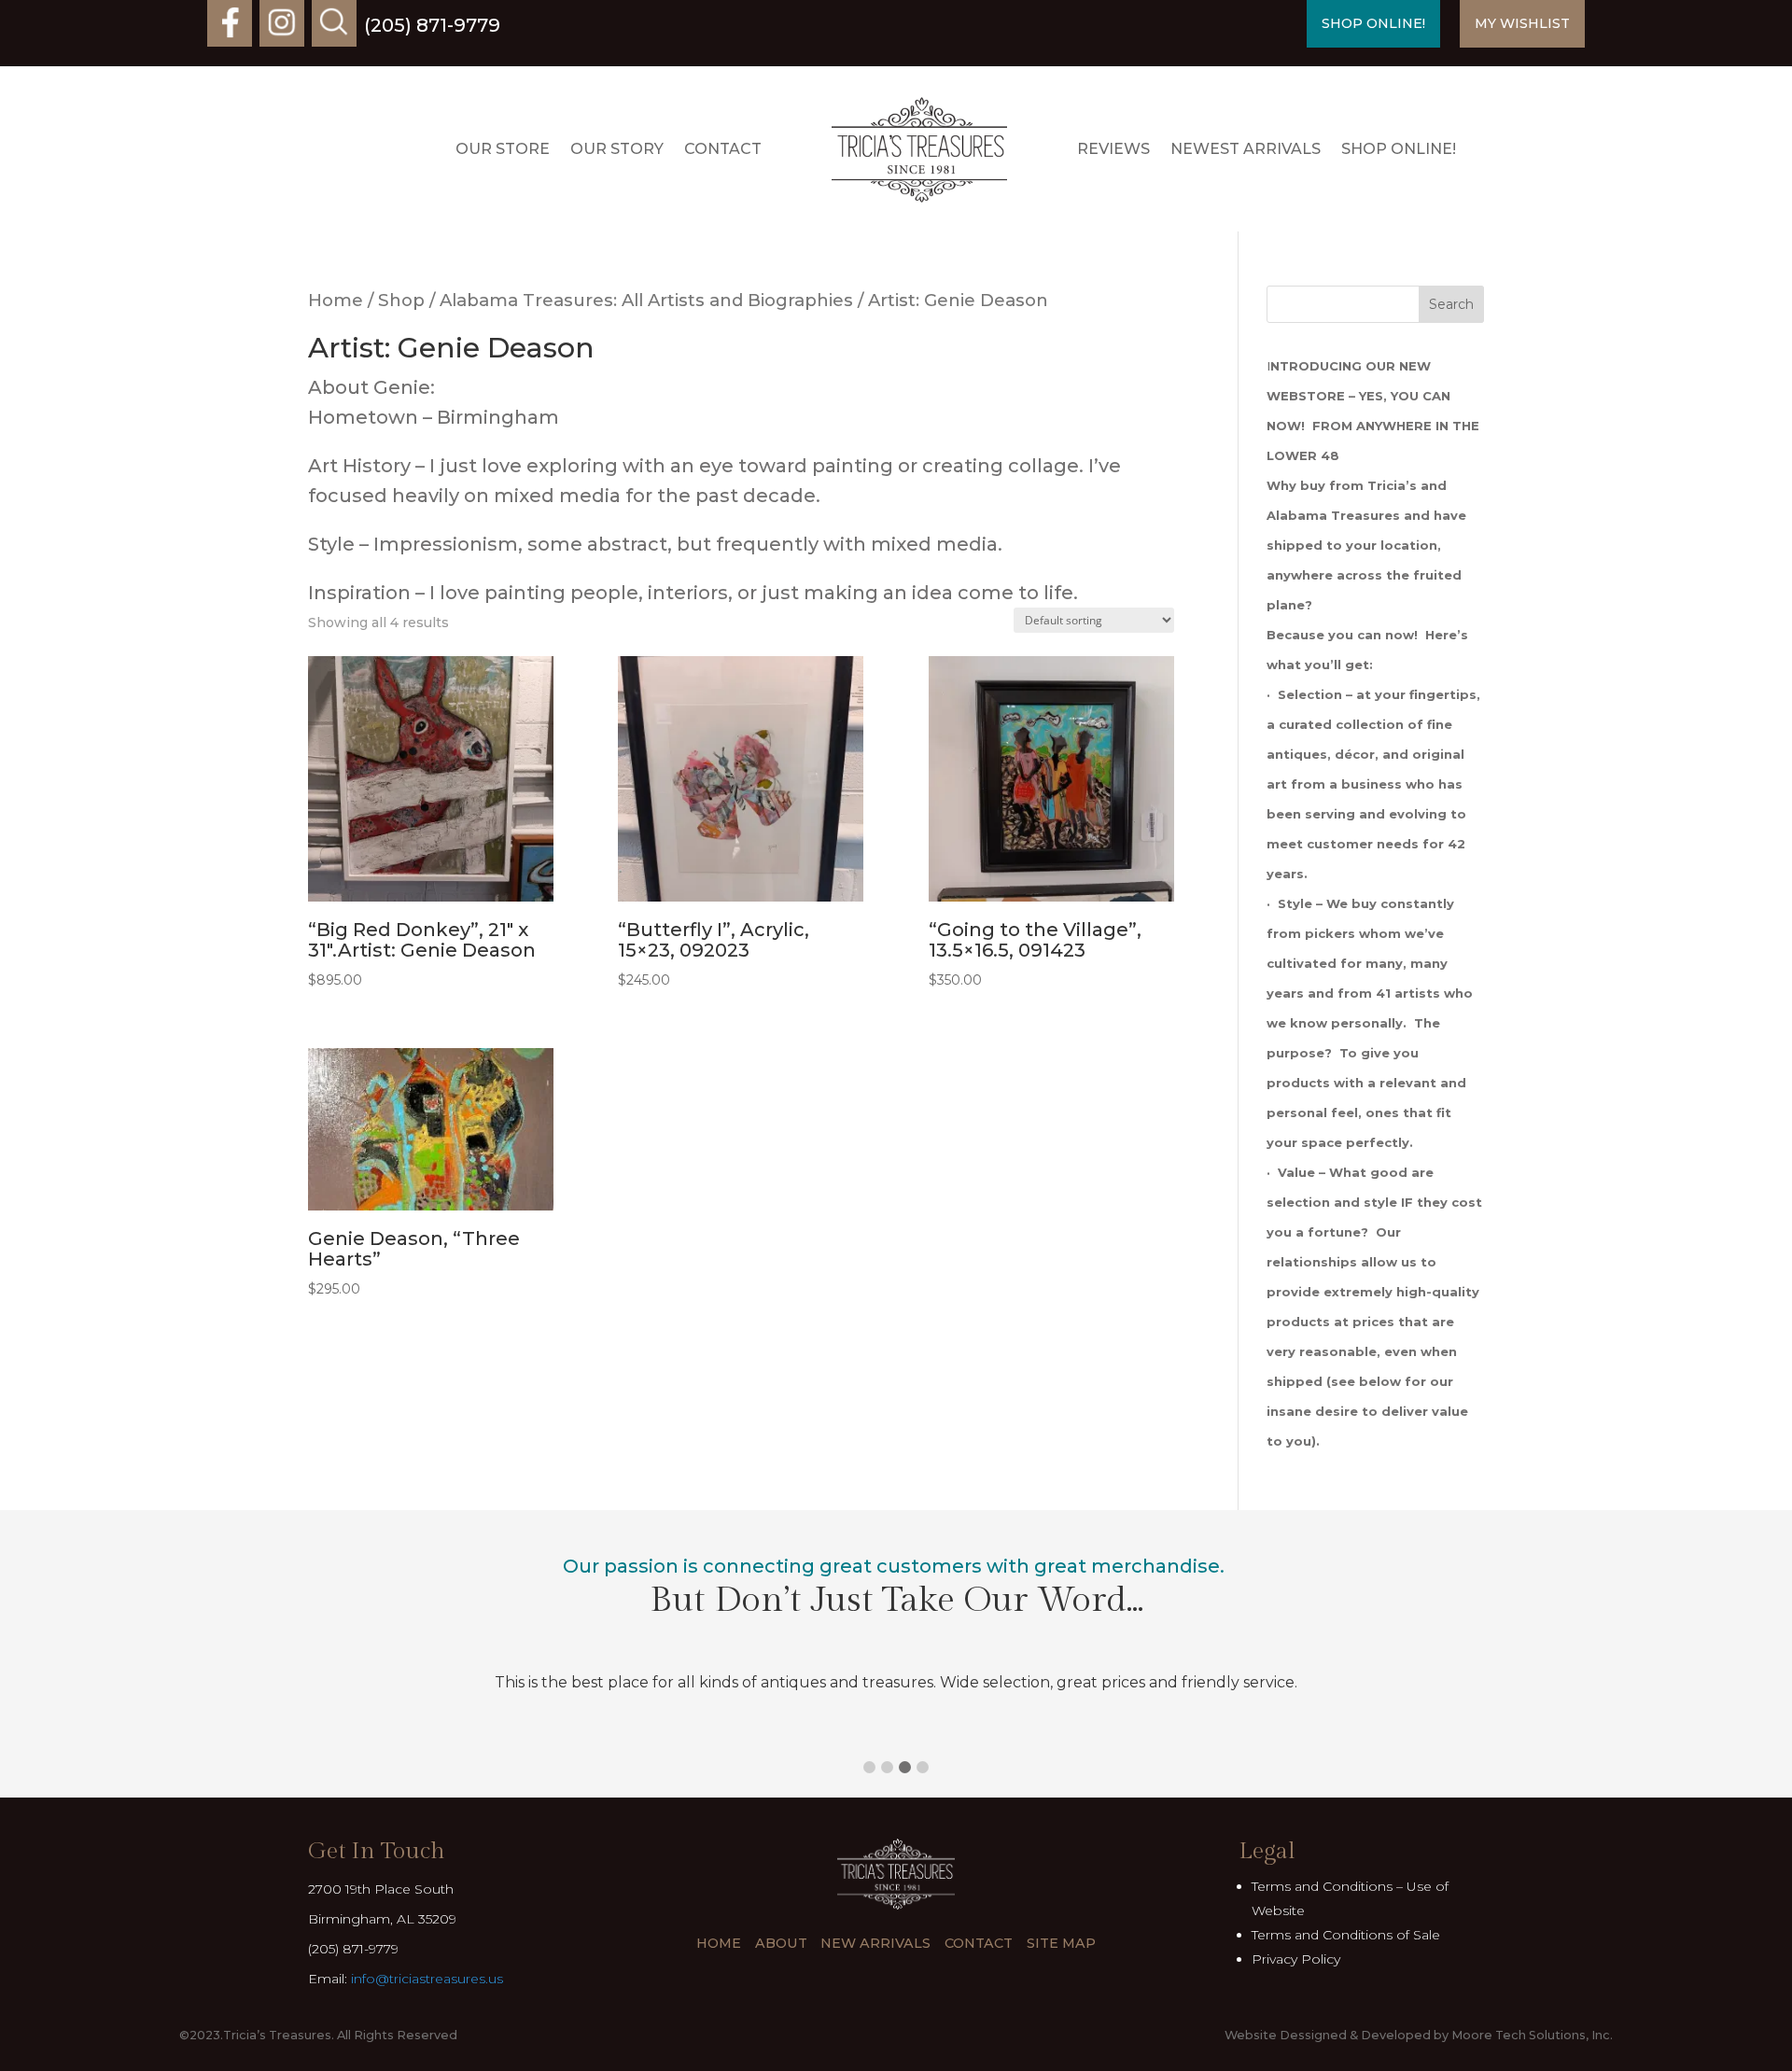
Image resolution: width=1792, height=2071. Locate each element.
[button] (869, 1767)
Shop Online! (1399, 149)
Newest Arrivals (1246, 149)
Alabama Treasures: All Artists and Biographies (646, 300)
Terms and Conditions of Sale (1346, 1935)
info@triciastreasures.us (427, 1979)
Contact (723, 149)
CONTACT (979, 1943)
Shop (401, 300)
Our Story (617, 149)
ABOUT (781, 1943)
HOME (719, 1943)
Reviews (1113, 149)
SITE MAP (1061, 1943)
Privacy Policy (1296, 1959)
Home (336, 300)
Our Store (503, 149)
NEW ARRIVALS (875, 1943)
